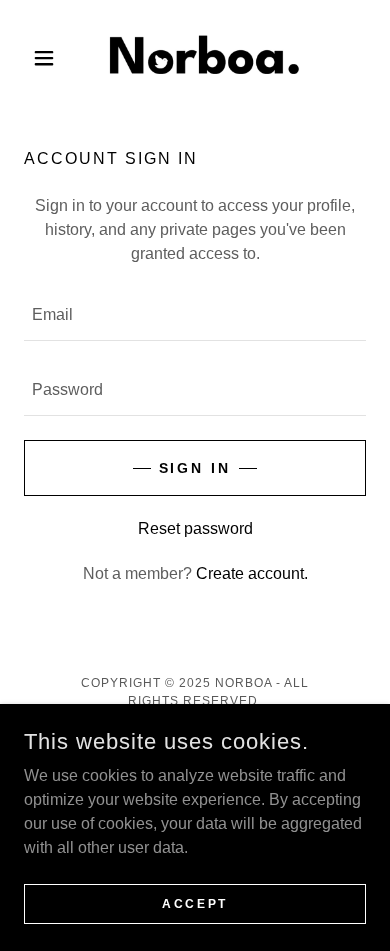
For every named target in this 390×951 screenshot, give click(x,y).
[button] (49, 58)
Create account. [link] (252, 573)
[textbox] (195, 315)
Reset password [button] (195, 528)
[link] (195, 58)
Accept (194, 903)
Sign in (195, 468)
